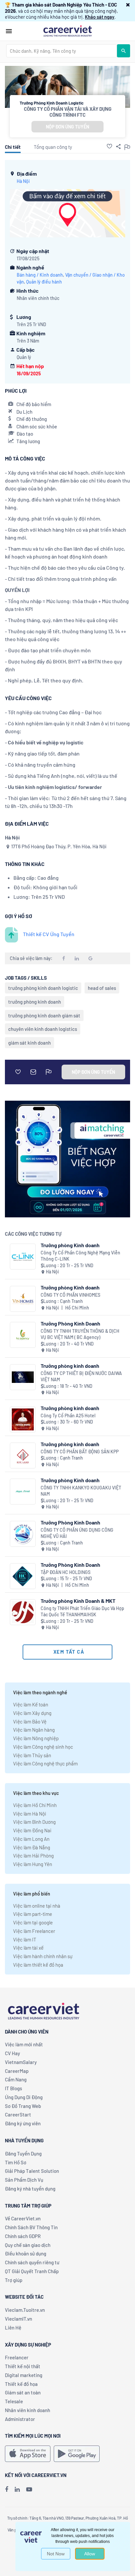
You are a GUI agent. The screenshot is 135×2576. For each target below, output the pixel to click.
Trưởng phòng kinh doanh (70, 1366)
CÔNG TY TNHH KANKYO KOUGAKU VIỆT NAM (81, 1491)
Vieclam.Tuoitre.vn (25, 2310)
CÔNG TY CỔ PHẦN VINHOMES (70, 1295)
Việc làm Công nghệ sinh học (43, 1747)
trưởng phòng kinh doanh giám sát (44, 1015)
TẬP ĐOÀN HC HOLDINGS (66, 1572)
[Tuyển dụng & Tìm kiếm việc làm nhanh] (67, 30)
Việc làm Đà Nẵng (32, 1847)
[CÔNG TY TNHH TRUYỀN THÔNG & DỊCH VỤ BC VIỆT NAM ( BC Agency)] (23, 1335)
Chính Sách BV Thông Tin (31, 2227)
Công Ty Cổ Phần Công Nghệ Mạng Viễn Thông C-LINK (80, 1256)
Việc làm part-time (33, 1914)
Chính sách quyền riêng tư (32, 2262)
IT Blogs (13, 2088)
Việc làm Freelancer (34, 1931)
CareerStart (18, 2114)
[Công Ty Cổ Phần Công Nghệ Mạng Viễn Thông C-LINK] (23, 1257)
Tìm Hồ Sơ (16, 2162)
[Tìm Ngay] (124, 51)
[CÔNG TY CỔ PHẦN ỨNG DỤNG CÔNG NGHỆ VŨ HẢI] (23, 1534)
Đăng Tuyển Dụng (23, 2153)
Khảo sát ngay (100, 17)
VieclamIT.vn (19, 2319)
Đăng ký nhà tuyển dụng (30, 2189)
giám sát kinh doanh (29, 1043)
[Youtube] (29, 2489)
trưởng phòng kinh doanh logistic (43, 988)
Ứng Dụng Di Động (24, 2097)
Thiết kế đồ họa (21, 2384)
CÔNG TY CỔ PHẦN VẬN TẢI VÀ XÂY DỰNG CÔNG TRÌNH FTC (68, 112)
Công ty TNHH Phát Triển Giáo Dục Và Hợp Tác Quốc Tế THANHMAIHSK (82, 1612)
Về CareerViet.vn (23, 2218)
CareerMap (17, 2071)
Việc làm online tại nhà (37, 1906)
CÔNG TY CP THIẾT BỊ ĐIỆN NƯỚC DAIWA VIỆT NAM (81, 1376)
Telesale (14, 2401)
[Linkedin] (17, 2489)
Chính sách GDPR (23, 2236)
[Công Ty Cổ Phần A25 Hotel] (23, 1419)
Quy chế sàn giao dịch (28, 2245)
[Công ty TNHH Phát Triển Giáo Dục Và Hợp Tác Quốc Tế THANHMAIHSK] (23, 1612)
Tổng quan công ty (53, 147)
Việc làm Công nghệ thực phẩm (45, 1763)
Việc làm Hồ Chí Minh (35, 1805)
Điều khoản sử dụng (26, 2253)
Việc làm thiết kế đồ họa (38, 1965)
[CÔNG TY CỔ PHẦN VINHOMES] (23, 1299)
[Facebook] (7, 2489)
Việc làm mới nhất (24, 2044)
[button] (128, 5)
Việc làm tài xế (28, 1948)
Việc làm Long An (31, 1839)
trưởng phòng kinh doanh (35, 1002)
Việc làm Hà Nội (30, 1814)
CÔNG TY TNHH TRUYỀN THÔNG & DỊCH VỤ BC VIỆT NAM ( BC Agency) (80, 1334)
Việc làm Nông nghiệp (36, 1738)
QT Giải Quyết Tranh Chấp (32, 2271)
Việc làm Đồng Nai (32, 1830)
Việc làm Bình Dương (34, 1822)
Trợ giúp (14, 2280)
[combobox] (62, 51)
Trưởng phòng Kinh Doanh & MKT (78, 1601)
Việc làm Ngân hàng (34, 1730)
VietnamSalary (21, 2062)
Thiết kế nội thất (23, 2366)
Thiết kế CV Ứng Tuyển (49, 934)
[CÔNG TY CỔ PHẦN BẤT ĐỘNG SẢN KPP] (23, 1455)
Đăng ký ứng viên (23, 2123)
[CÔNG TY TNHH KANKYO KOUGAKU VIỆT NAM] (23, 1492)
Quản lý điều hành (44, 282)
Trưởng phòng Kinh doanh (70, 1245)
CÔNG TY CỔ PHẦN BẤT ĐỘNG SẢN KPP (80, 1452)
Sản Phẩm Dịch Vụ (24, 2180)
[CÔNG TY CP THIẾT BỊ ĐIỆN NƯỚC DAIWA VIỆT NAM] (23, 1377)
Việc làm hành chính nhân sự (43, 1956)
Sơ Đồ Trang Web (23, 2106)
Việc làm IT (25, 1939)
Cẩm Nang (16, 2079)
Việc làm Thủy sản (32, 1755)
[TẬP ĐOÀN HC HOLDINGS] (23, 1576)
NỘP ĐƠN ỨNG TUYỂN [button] (67, 127)
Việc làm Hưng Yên (33, 1864)
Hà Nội (23, 181)
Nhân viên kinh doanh (28, 2410)
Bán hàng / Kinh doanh (40, 275)
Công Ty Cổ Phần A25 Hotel (68, 1416)
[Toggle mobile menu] (9, 31)
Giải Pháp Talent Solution (32, 2171)
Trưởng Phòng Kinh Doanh (70, 1323)
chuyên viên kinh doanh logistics (43, 1029)
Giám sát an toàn (23, 2392)
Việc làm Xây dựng (32, 1713)
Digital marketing (24, 2375)
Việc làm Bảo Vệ (30, 1721)
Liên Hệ (13, 2328)
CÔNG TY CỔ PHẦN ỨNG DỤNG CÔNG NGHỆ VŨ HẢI (77, 1533)
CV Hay (12, 2053)
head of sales (102, 988)
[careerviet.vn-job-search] (28, 2454)
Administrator (20, 2419)
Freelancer (17, 2357)
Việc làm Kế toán (31, 1704)
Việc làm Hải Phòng (33, 1856)
